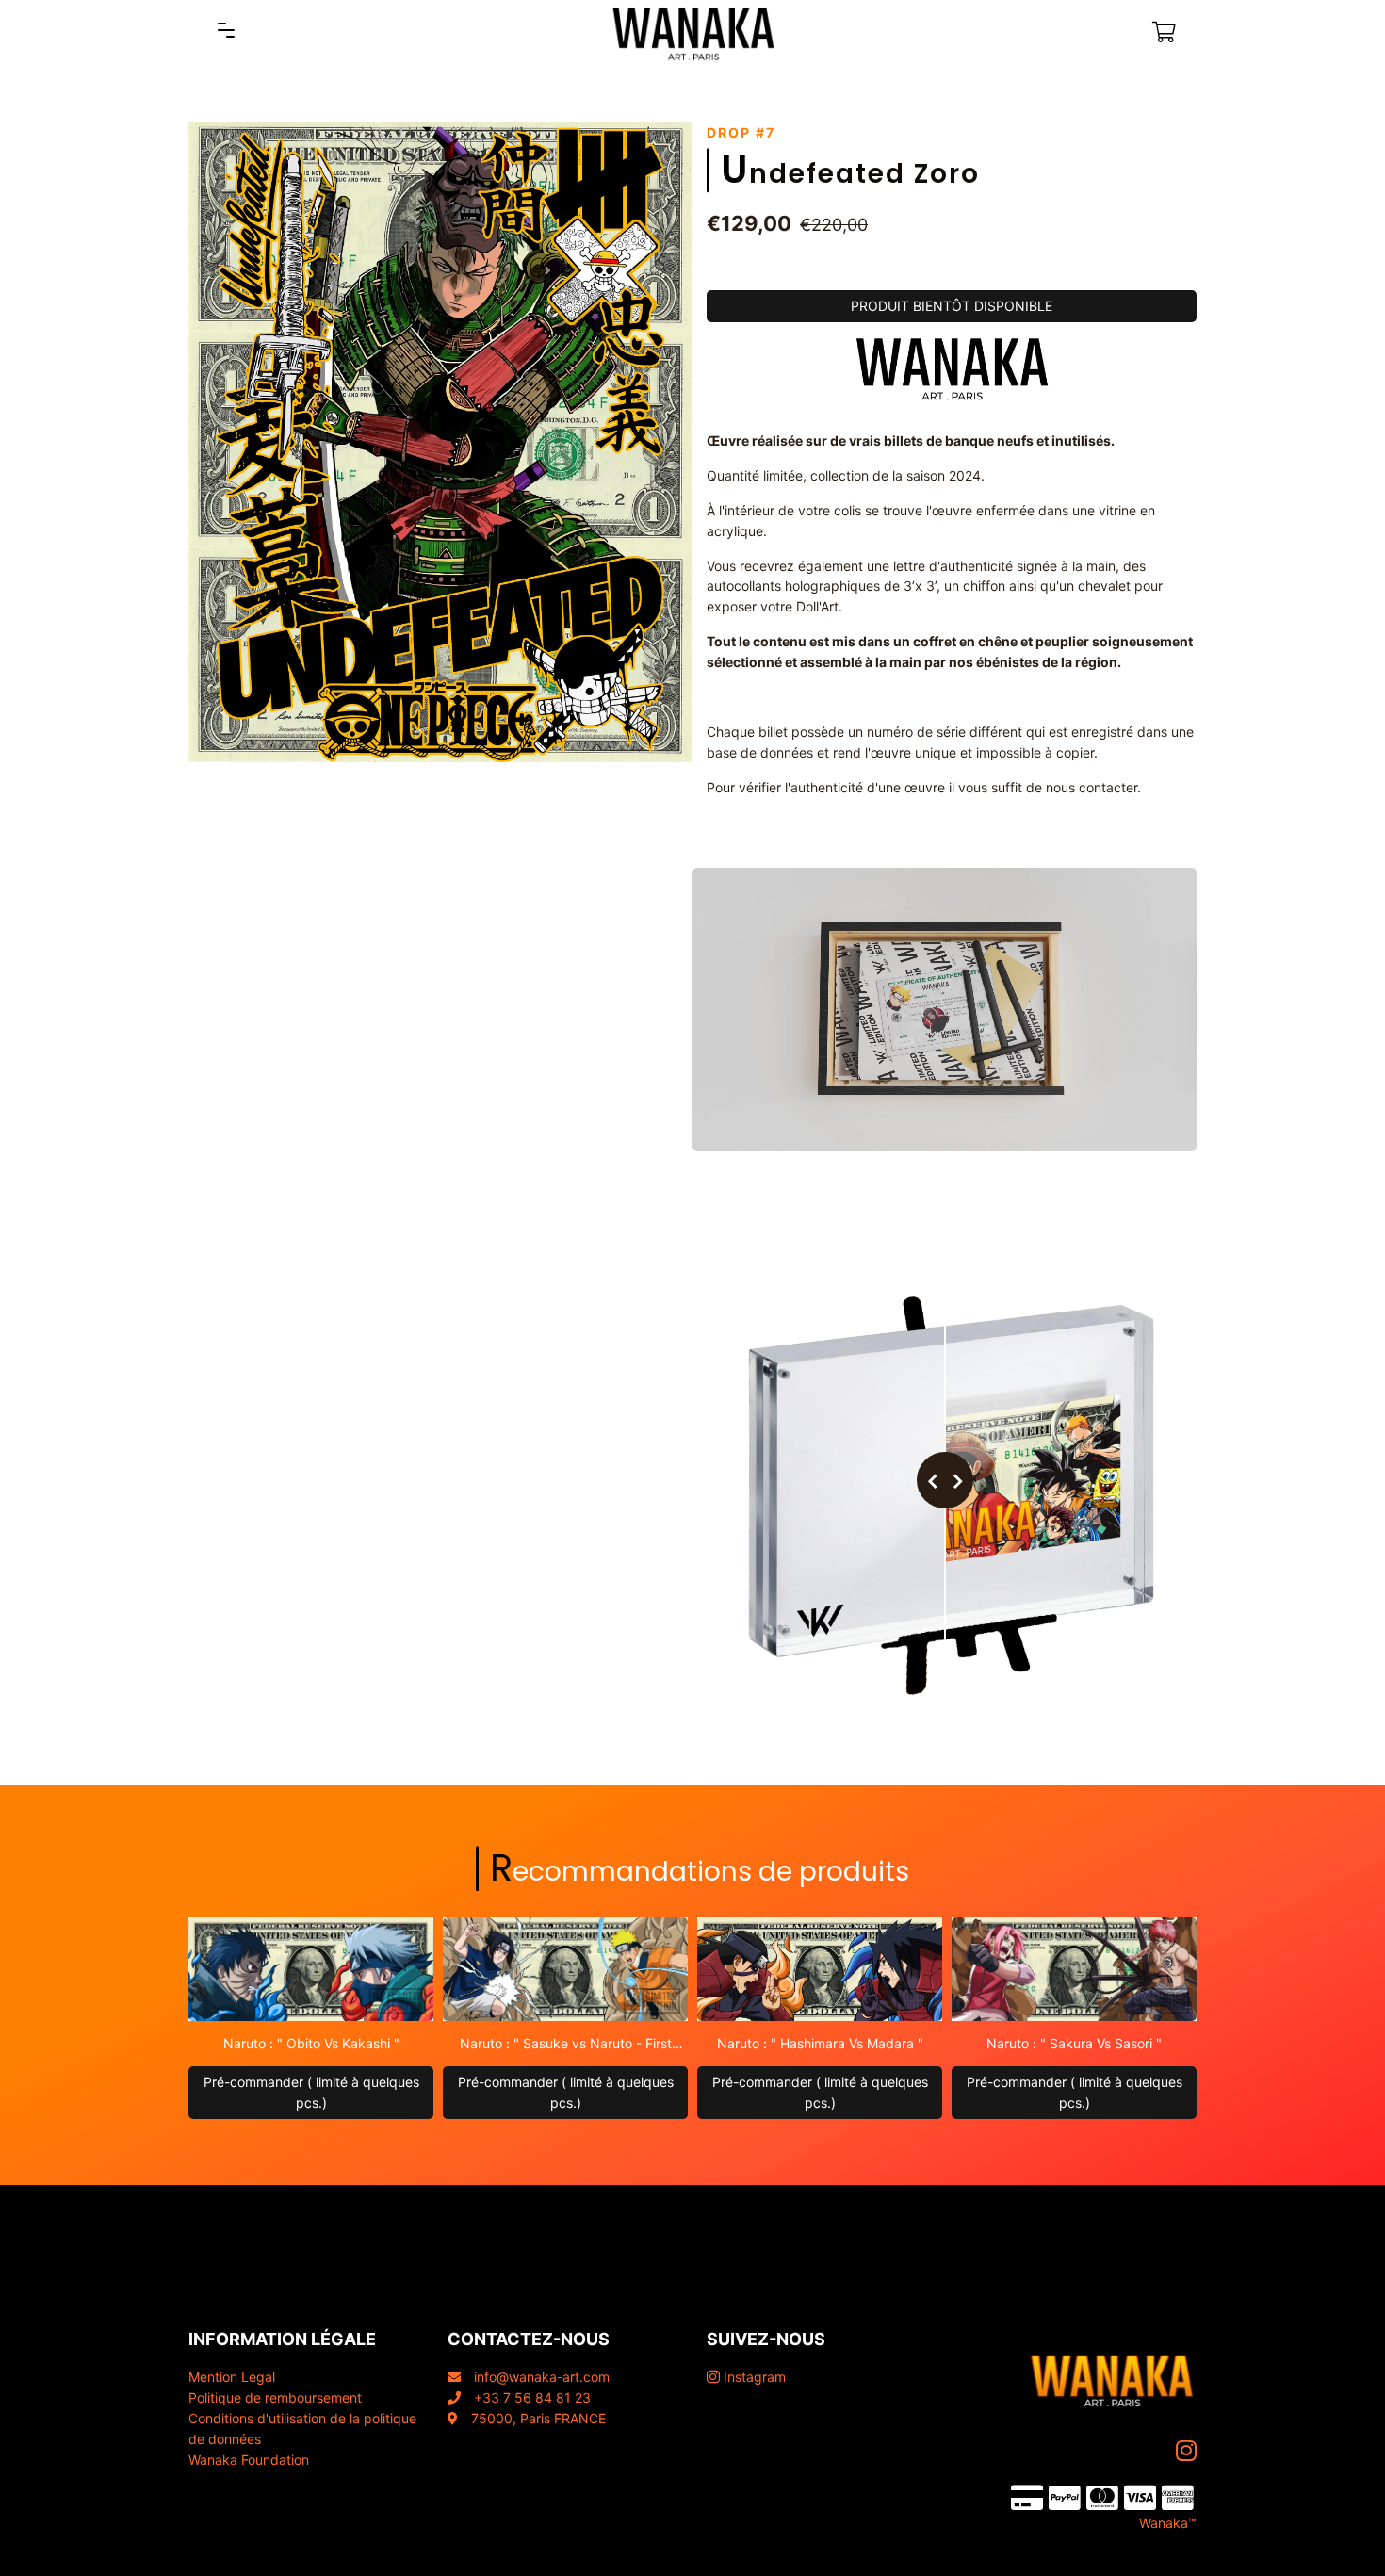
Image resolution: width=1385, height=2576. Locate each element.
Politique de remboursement (275, 2397)
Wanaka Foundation (249, 2460)
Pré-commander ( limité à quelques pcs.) (311, 2092)
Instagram (753, 2377)
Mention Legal (232, 2377)
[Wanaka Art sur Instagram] (1188, 2451)
